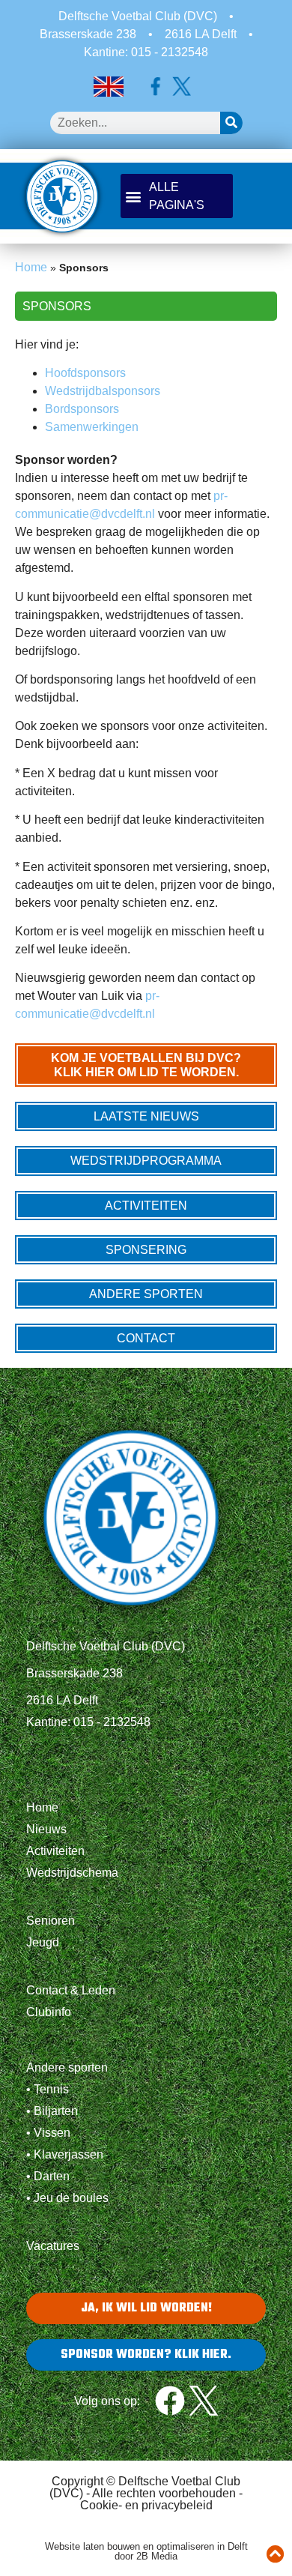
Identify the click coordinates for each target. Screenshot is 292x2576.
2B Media (157, 2556)
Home (31, 267)
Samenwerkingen (92, 427)
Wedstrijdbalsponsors (103, 391)
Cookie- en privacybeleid (146, 2505)
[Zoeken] (231, 123)
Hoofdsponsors (85, 373)
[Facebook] (170, 2401)
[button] (177, 196)
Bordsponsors (82, 409)
